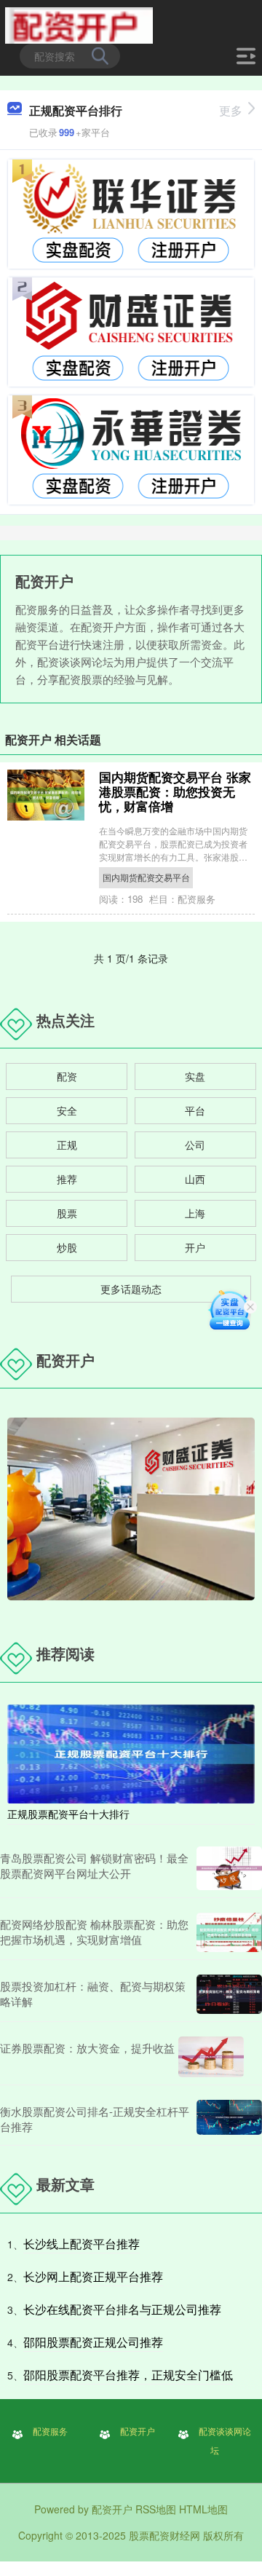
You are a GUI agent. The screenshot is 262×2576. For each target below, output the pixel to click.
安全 (67, 1110)
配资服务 (50, 2431)
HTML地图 (203, 2509)
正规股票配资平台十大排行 (68, 1814)
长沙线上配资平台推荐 (82, 2244)
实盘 (195, 1076)
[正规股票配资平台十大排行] (131, 1752)
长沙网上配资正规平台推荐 (93, 2276)
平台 (195, 1110)
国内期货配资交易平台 (146, 877)
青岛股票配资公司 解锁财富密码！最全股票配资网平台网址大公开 (94, 1865)
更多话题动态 (131, 1289)
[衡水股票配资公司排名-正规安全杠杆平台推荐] (229, 2119)
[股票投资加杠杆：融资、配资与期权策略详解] (229, 1994)
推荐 (67, 1179)
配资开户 (138, 2431)
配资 (67, 1076)
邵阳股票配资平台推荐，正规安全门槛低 (128, 2375)
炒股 (67, 1247)
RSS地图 (156, 2509)
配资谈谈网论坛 (225, 2440)
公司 (195, 1145)
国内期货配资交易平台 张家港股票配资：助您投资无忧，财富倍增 (175, 791)
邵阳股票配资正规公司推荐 (93, 2342)
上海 (195, 1213)
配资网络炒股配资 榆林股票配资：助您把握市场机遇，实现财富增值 (94, 1932)
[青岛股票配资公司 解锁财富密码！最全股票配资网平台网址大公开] (229, 1868)
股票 (67, 1213)
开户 (195, 1247)
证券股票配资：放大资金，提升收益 (87, 2048)
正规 (67, 1145)
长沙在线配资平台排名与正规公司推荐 (122, 2309)
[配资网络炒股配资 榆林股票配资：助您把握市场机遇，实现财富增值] (229, 1932)
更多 (231, 110)
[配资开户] (79, 24)
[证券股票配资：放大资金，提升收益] (211, 2057)
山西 (195, 1179)
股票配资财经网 (164, 2535)
